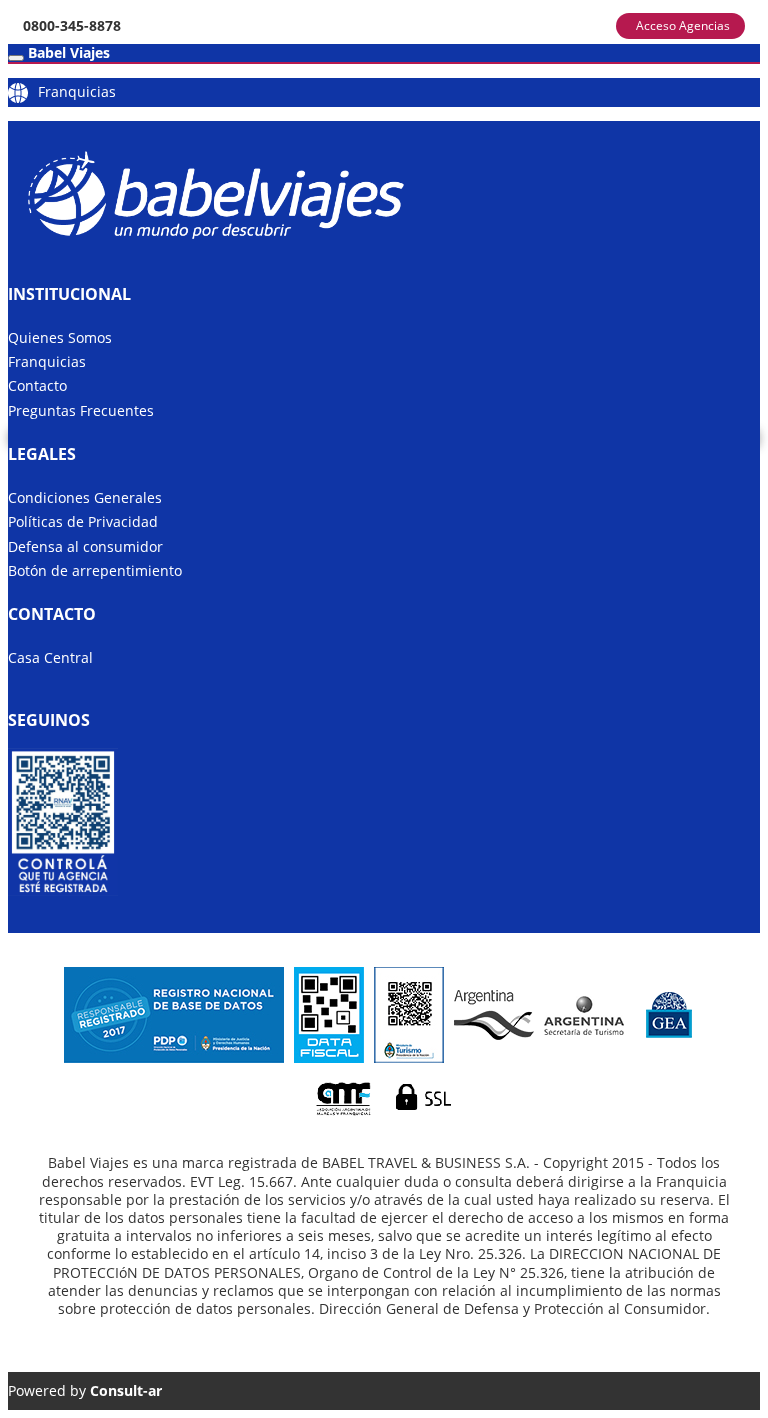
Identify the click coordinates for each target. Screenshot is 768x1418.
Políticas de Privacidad (83, 521)
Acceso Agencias (683, 25)
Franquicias (77, 91)
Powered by (85, 1390)
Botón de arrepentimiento (95, 570)
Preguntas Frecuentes (81, 410)
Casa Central (50, 657)
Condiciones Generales (85, 497)
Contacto (37, 385)
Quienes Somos (60, 337)
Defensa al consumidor (85, 546)
